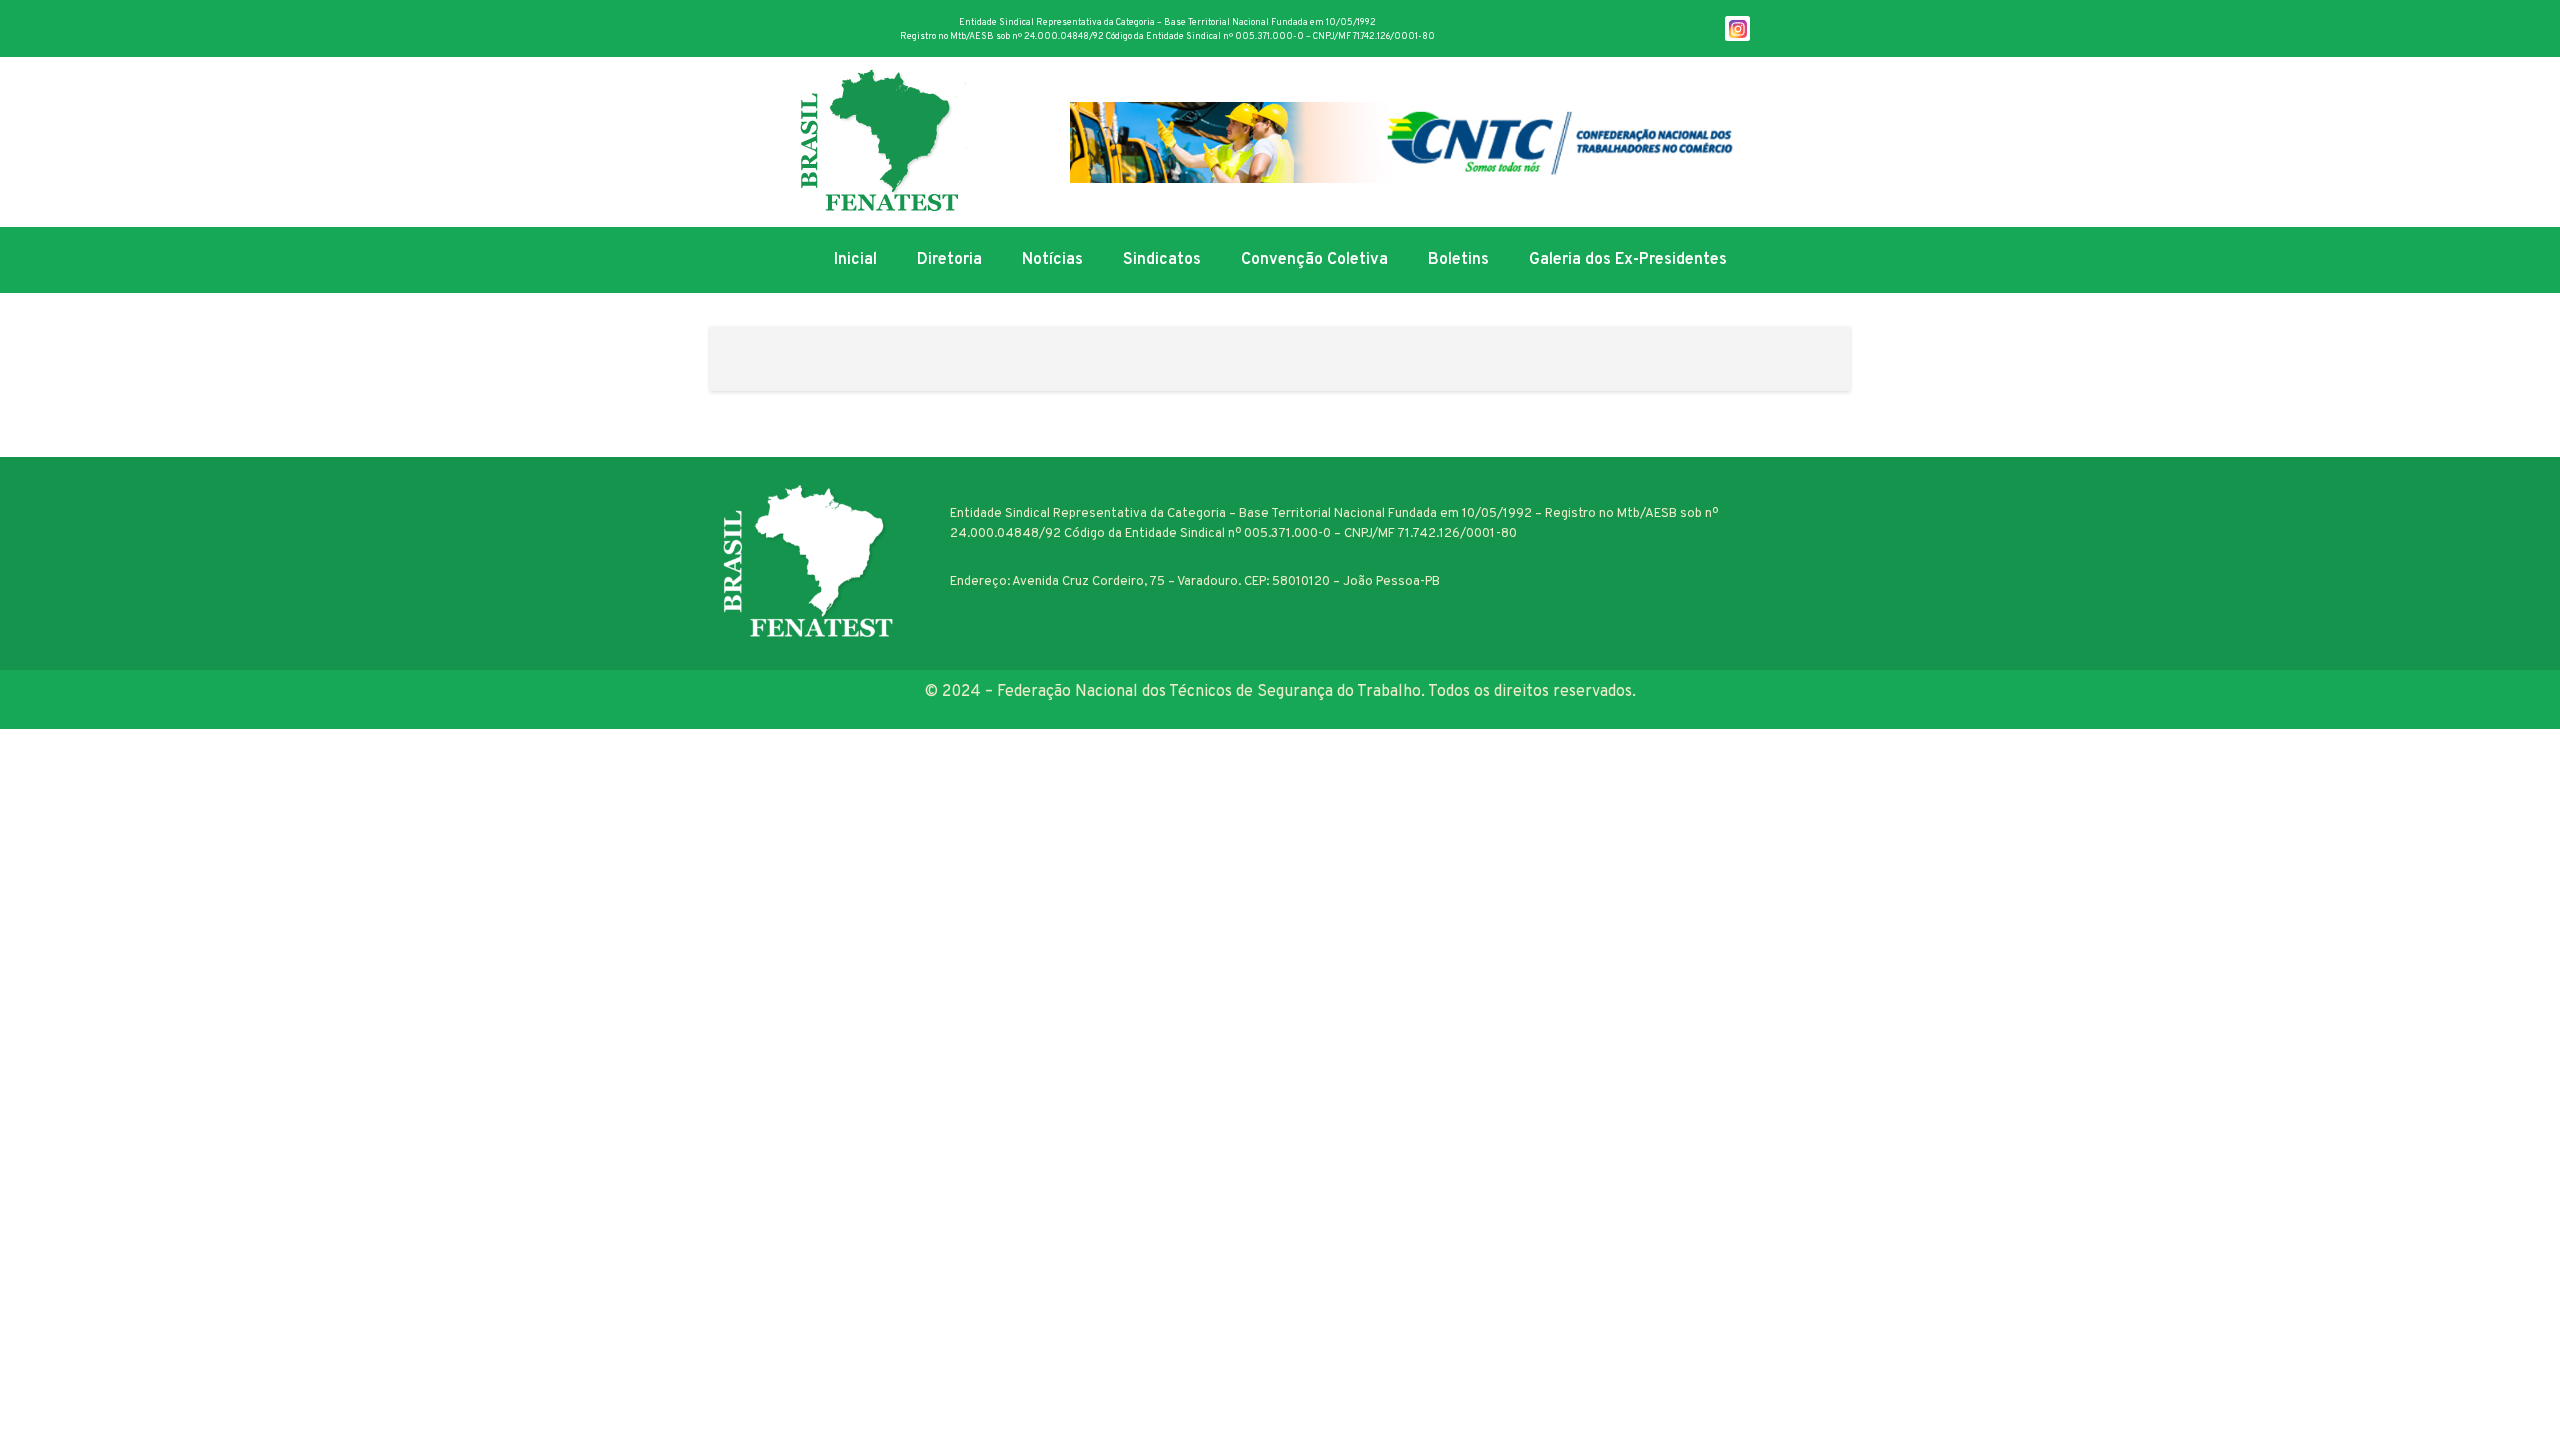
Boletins (1458, 260)
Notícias (1052, 260)
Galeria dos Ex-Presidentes (1628, 260)
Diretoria (949, 260)
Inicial (855, 260)
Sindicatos (1162, 260)
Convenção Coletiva (1314, 260)
